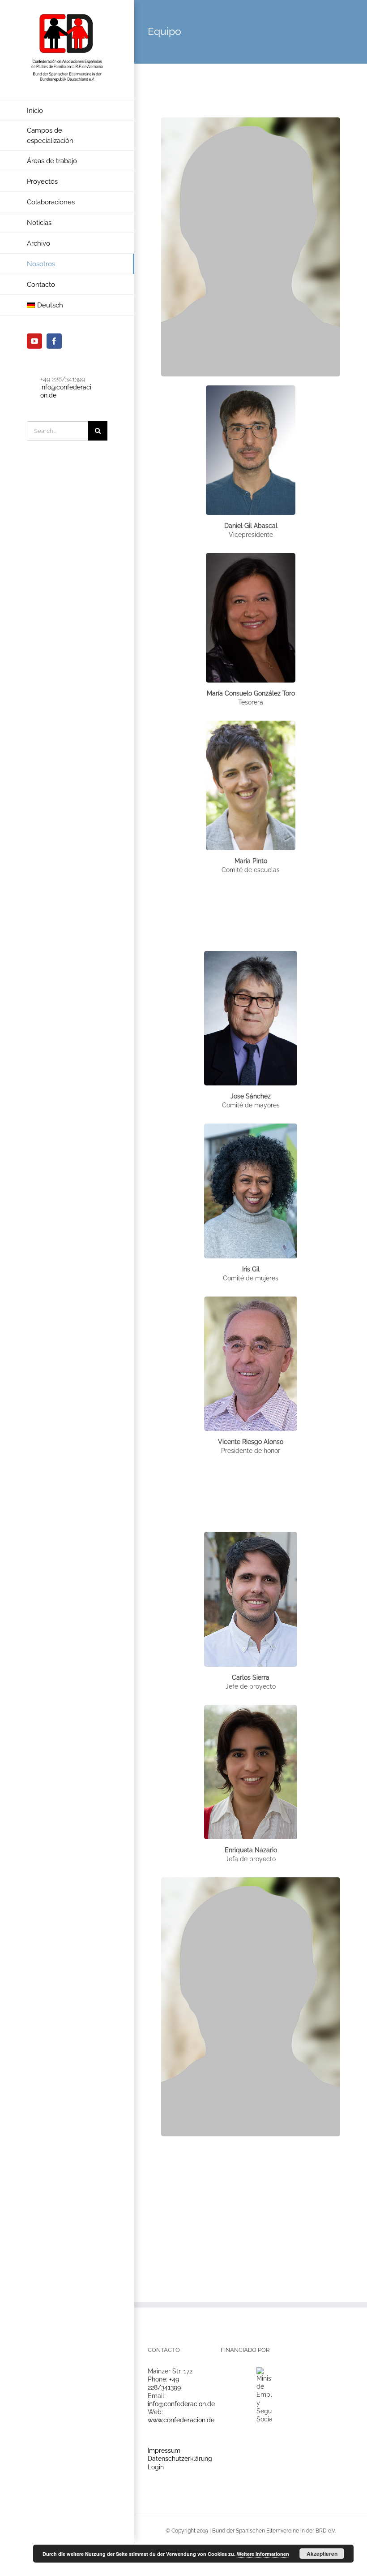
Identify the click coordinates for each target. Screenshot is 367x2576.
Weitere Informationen (263, 2554)
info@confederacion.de (181, 2404)
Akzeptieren (322, 2554)
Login (156, 2467)
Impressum (164, 2451)
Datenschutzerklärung (180, 2459)
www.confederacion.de (181, 2420)
